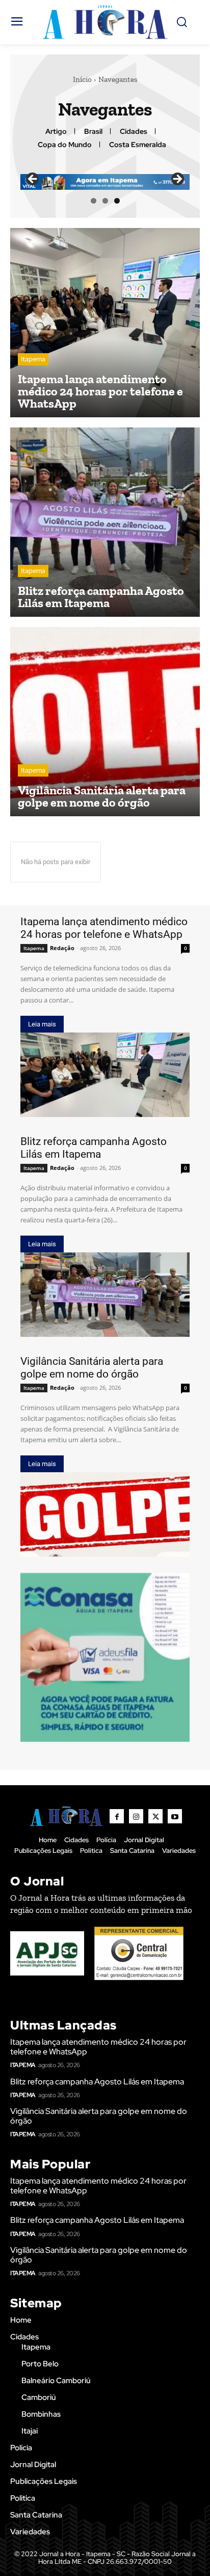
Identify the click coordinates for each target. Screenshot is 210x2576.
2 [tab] (105, 201)
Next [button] (177, 180)
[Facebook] (117, 1816)
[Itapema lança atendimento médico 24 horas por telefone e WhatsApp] (105, 323)
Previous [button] (33, 180)
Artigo (56, 132)
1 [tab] (94, 201)
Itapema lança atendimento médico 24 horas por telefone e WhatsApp (104, 928)
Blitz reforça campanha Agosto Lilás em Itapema (94, 1148)
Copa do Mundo (65, 145)
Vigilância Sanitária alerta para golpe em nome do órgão (92, 1368)
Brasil (93, 132)
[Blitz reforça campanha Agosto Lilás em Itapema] (105, 522)
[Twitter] (155, 1816)
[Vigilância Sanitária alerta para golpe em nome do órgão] (105, 722)
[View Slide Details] (105, 1657)
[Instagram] (136, 1816)
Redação (62, 948)
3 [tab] (117, 201)
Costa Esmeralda (138, 145)
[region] (105, 182)
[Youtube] (175, 1816)
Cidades (134, 132)
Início (82, 79)
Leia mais (42, 1024)
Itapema (33, 359)
